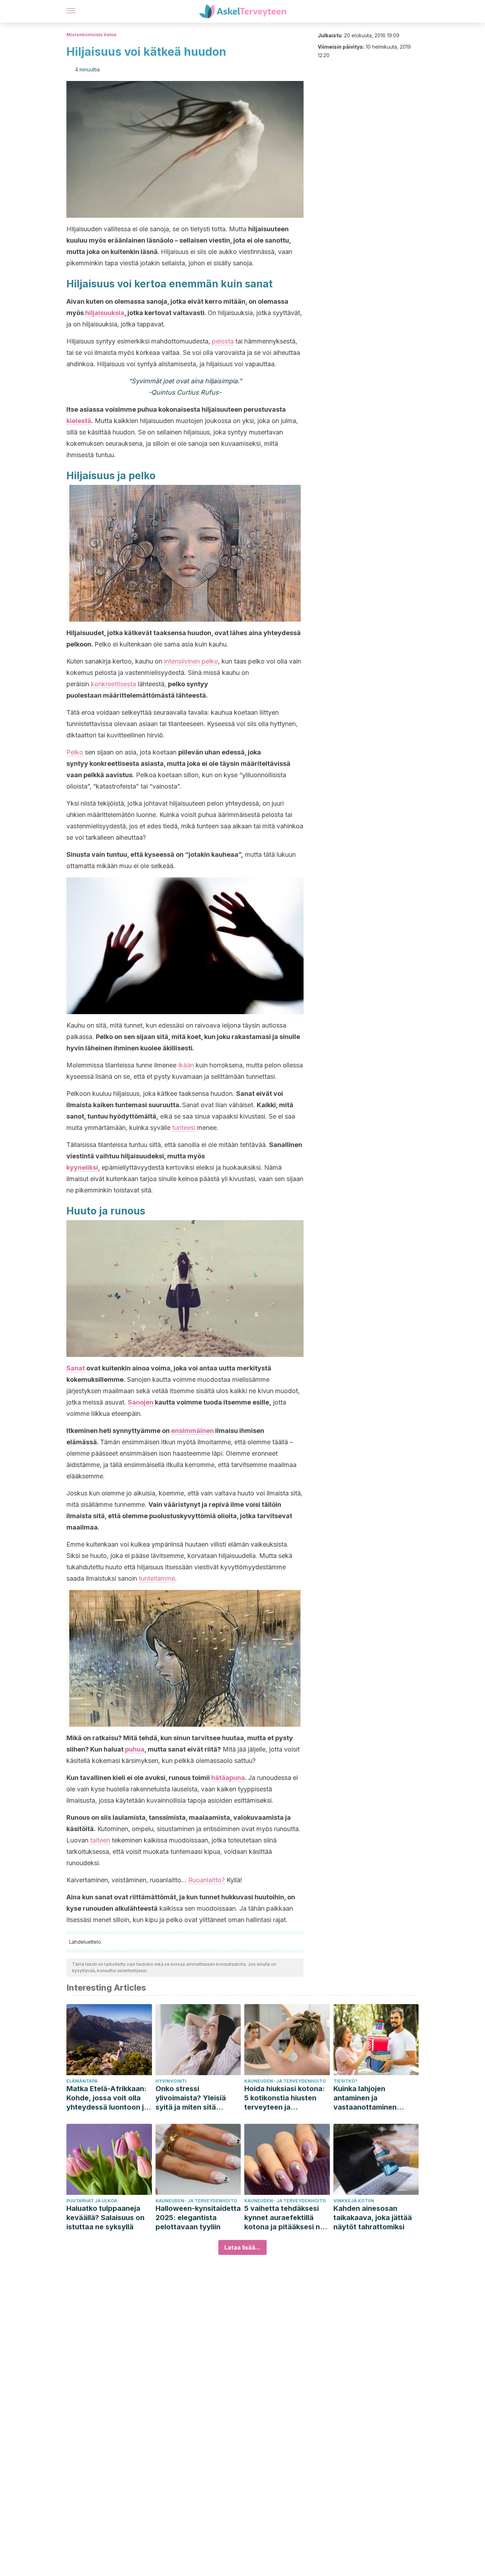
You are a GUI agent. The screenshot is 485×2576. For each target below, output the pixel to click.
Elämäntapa (82, 2081)
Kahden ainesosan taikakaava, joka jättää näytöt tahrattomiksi (373, 2218)
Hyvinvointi (171, 2081)
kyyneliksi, (83, 1167)
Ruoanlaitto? (206, 1880)
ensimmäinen (192, 1431)
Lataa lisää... (243, 2247)
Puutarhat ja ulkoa (92, 2201)
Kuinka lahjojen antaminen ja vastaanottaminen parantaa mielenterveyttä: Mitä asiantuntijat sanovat (371, 2098)
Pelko (75, 752)
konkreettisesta (113, 684)
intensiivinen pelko (191, 661)
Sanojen (141, 1402)
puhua (135, 1749)
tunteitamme (157, 1578)
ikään (186, 1065)
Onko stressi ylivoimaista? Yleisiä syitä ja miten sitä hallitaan (191, 2098)
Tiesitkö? (345, 2081)
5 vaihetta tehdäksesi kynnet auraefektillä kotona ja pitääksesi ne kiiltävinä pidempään (284, 2218)
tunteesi (184, 1128)
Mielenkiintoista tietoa (91, 35)
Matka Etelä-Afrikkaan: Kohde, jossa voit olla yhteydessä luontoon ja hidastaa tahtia (107, 2098)
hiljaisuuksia (105, 313)
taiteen (100, 1840)
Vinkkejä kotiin (354, 2201)
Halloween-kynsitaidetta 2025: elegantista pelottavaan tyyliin (198, 2218)
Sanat (76, 1368)
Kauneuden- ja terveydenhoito (285, 2081)
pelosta (223, 341)
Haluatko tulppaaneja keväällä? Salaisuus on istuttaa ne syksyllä (105, 2218)
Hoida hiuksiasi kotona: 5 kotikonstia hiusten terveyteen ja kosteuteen (285, 2098)
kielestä (79, 421)
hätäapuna (228, 1778)
